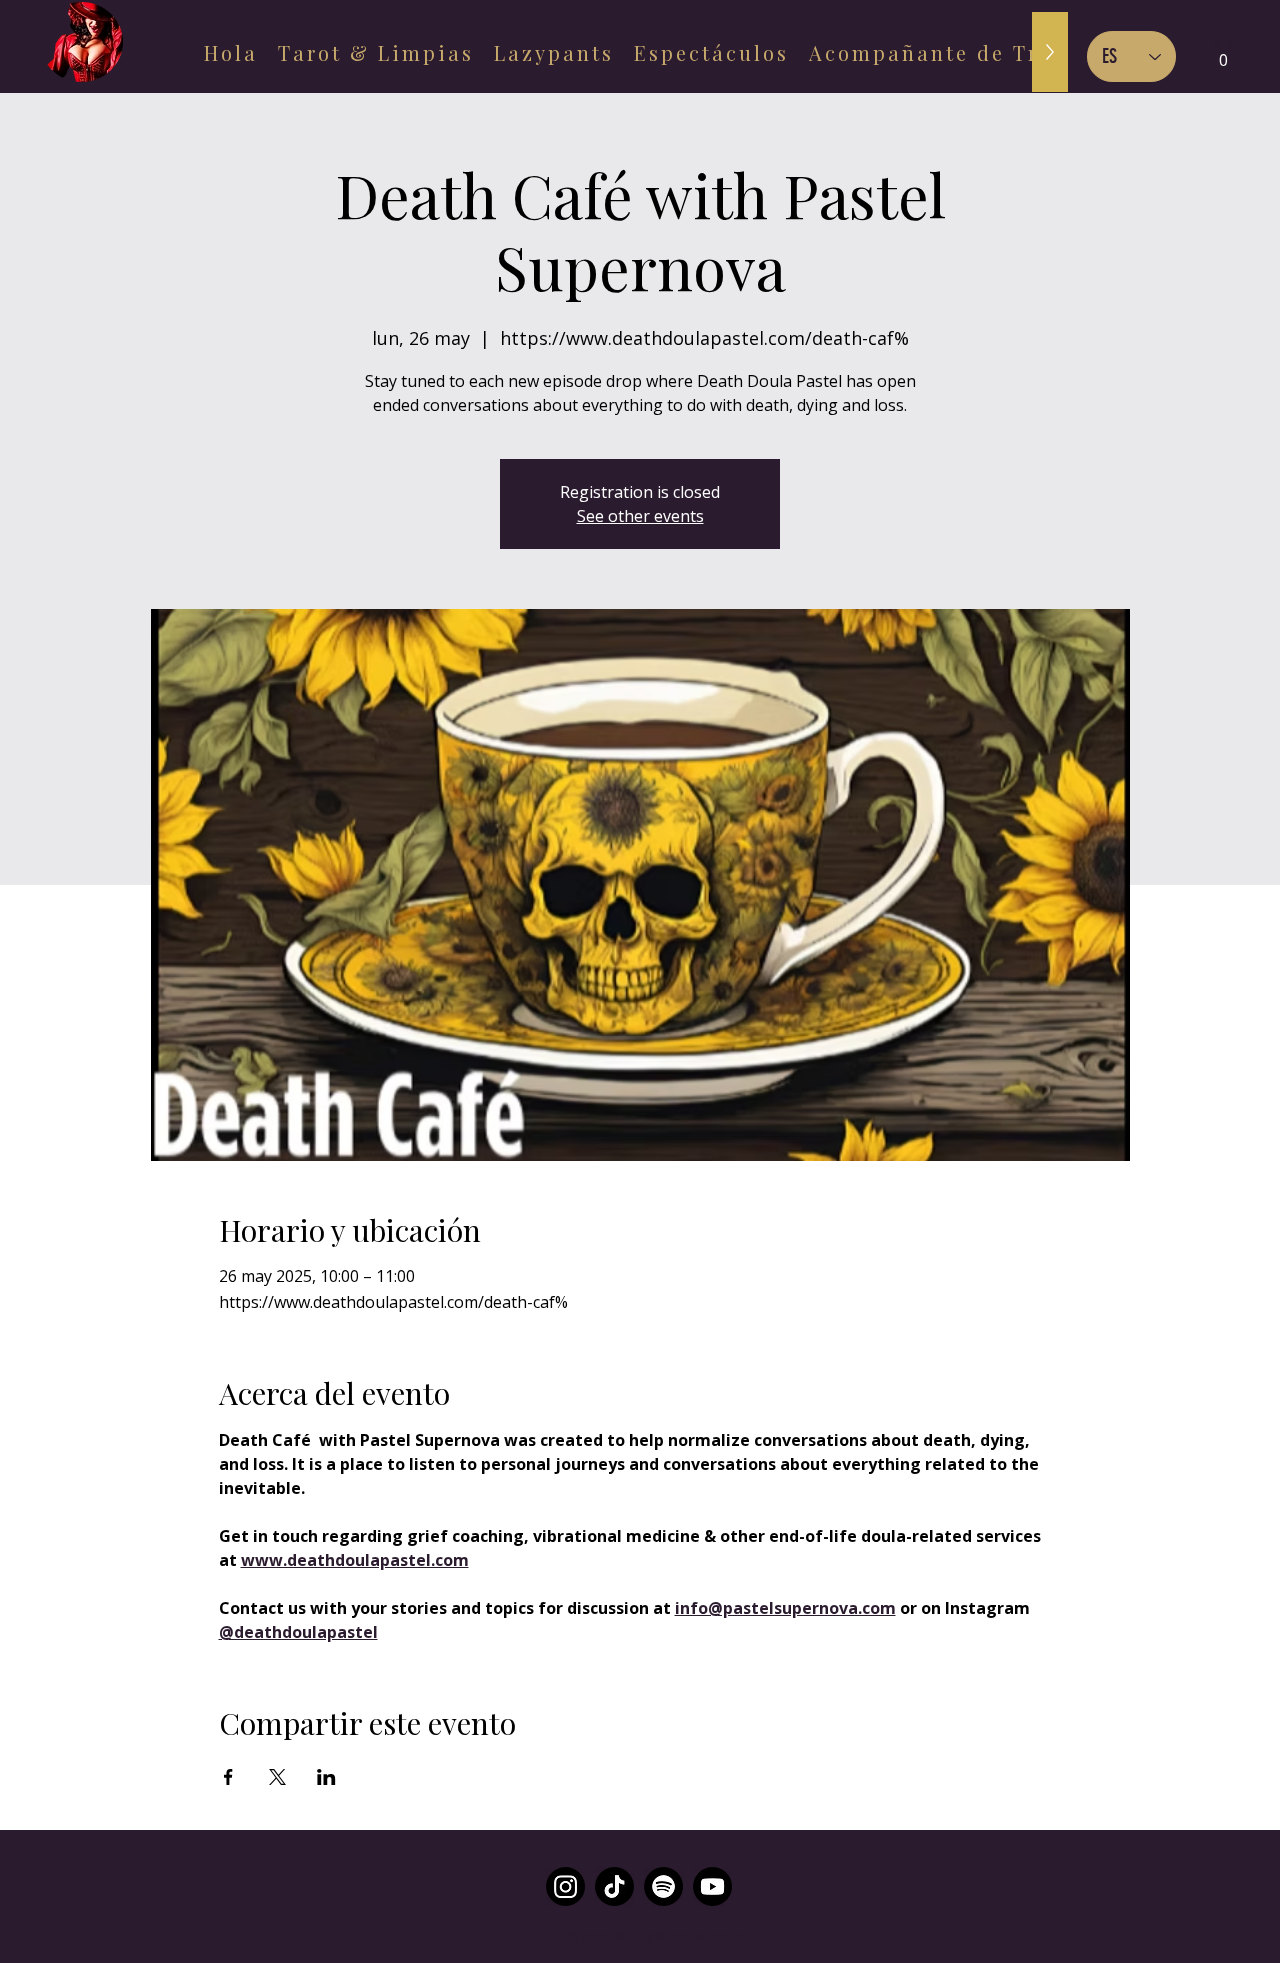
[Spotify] (663, 1886)
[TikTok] (614, 1886)
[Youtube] (712, 1886)
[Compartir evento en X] (277, 1777)
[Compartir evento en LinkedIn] (326, 1777)
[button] (1223, 53)
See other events (640, 516)
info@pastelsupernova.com (640, 1935)
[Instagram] (565, 1886)
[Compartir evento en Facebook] (228, 1777)
